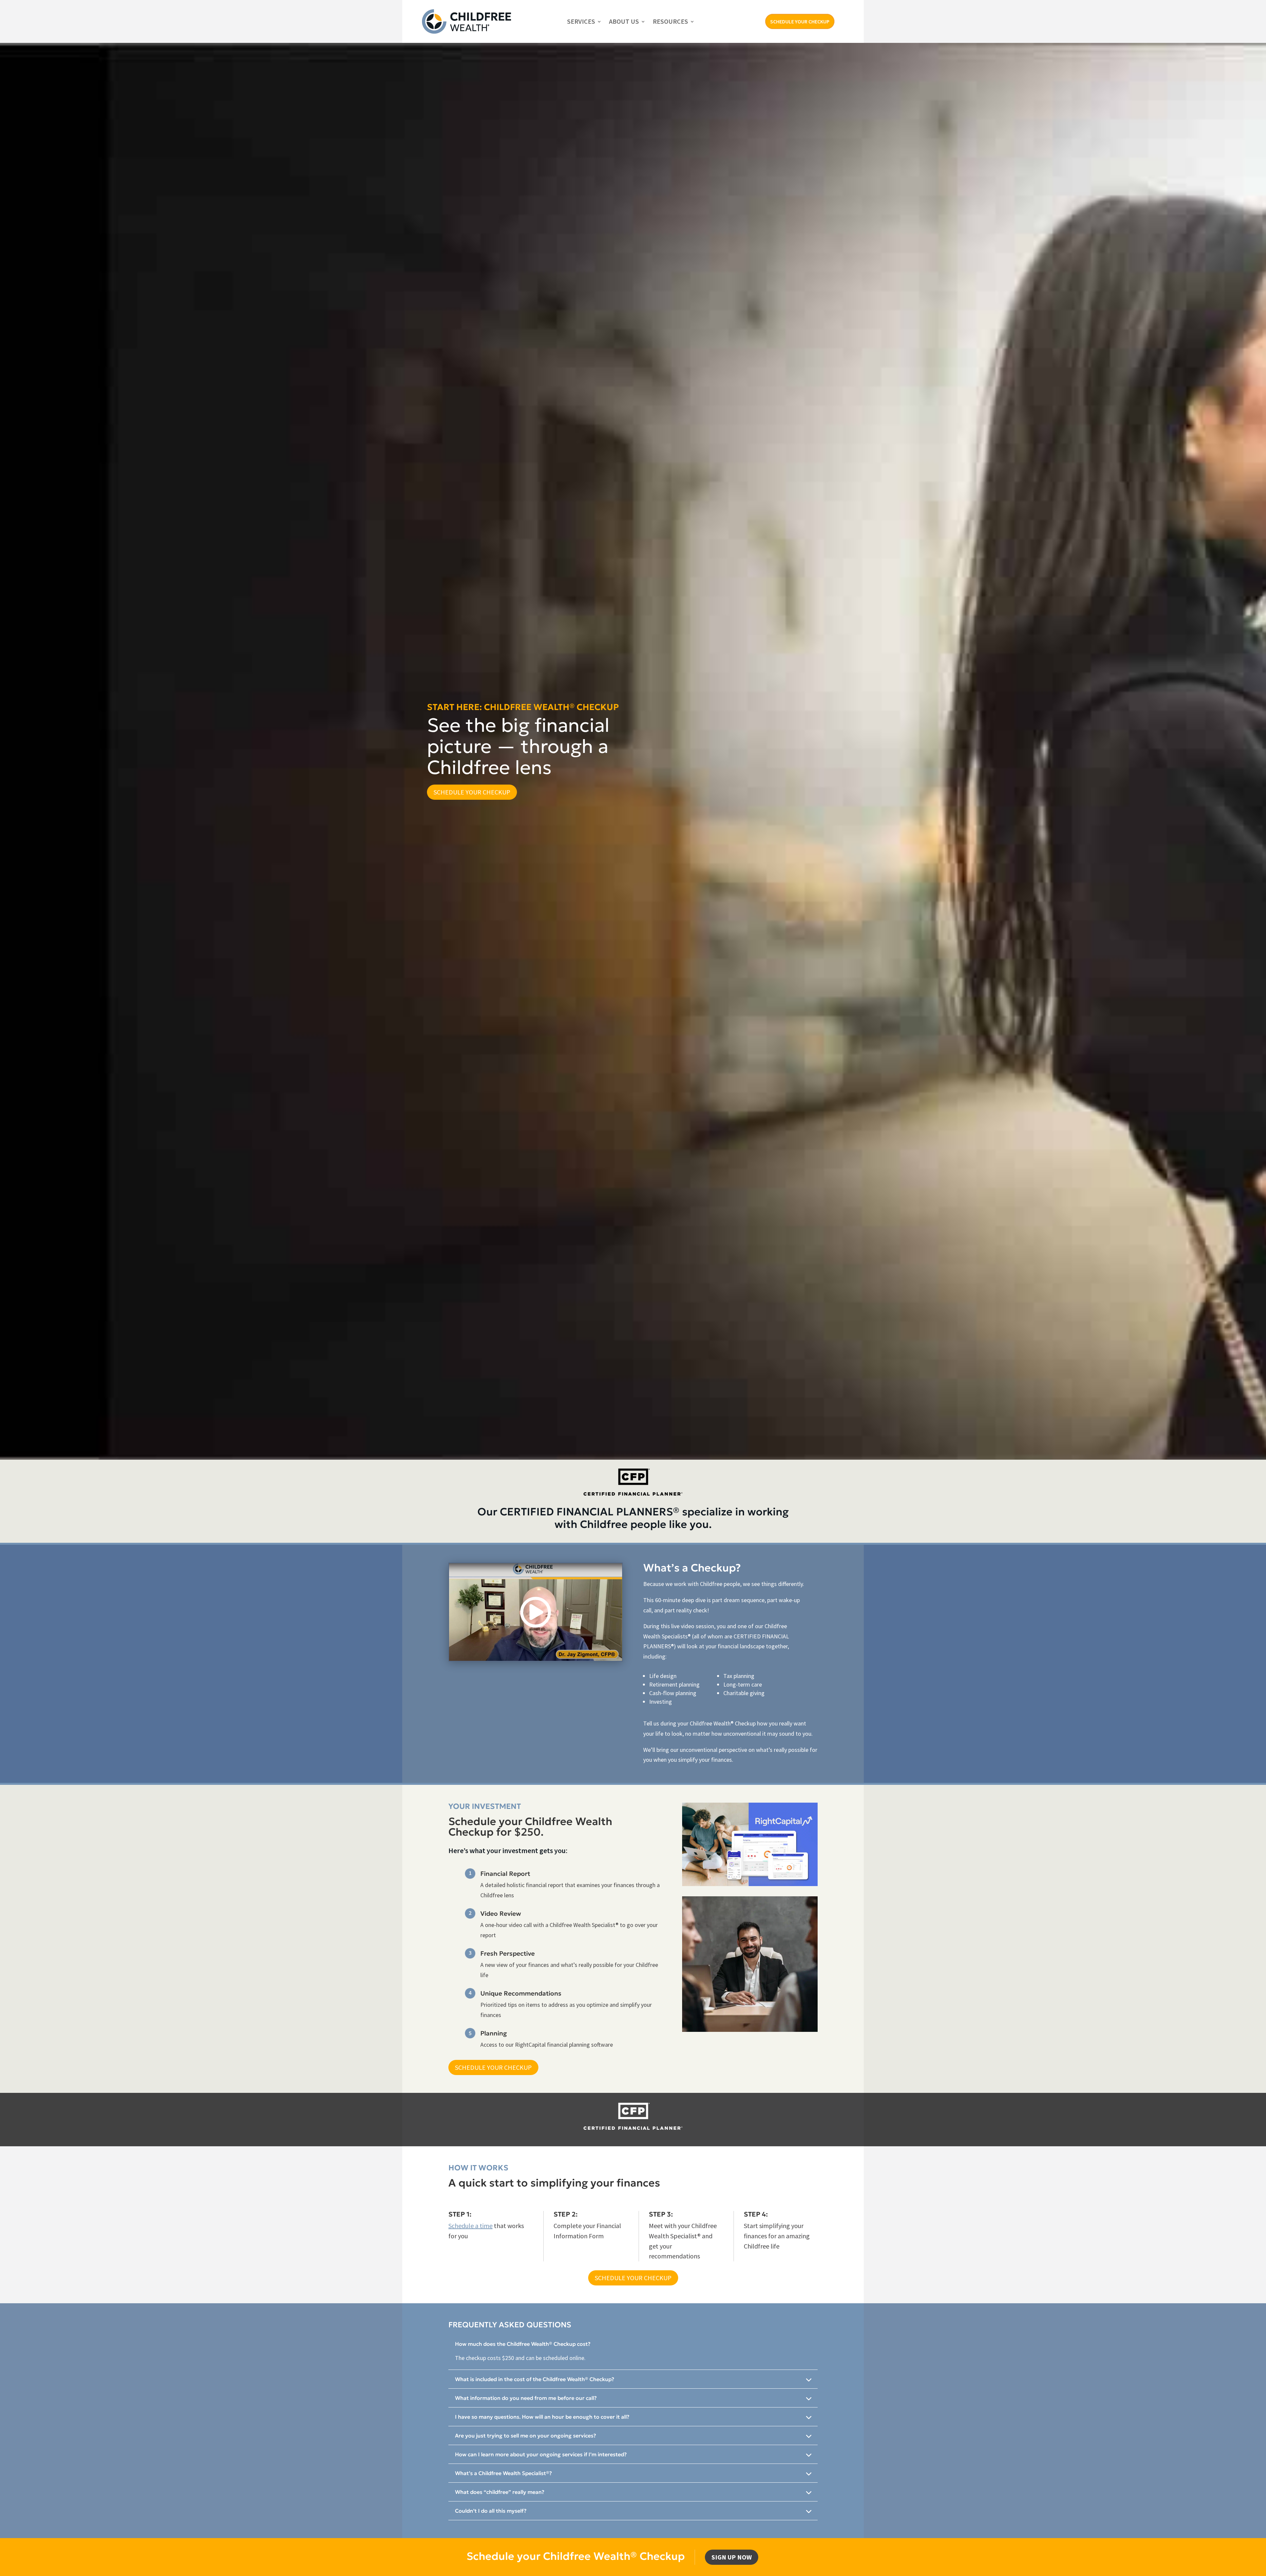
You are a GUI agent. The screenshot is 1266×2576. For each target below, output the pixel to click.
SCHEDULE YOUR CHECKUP (800, 21)
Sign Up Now (732, 2557)
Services (581, 21)
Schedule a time (470, 2226)
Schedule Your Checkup (472, 792)
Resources (670, 21)
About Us (624, 21)
